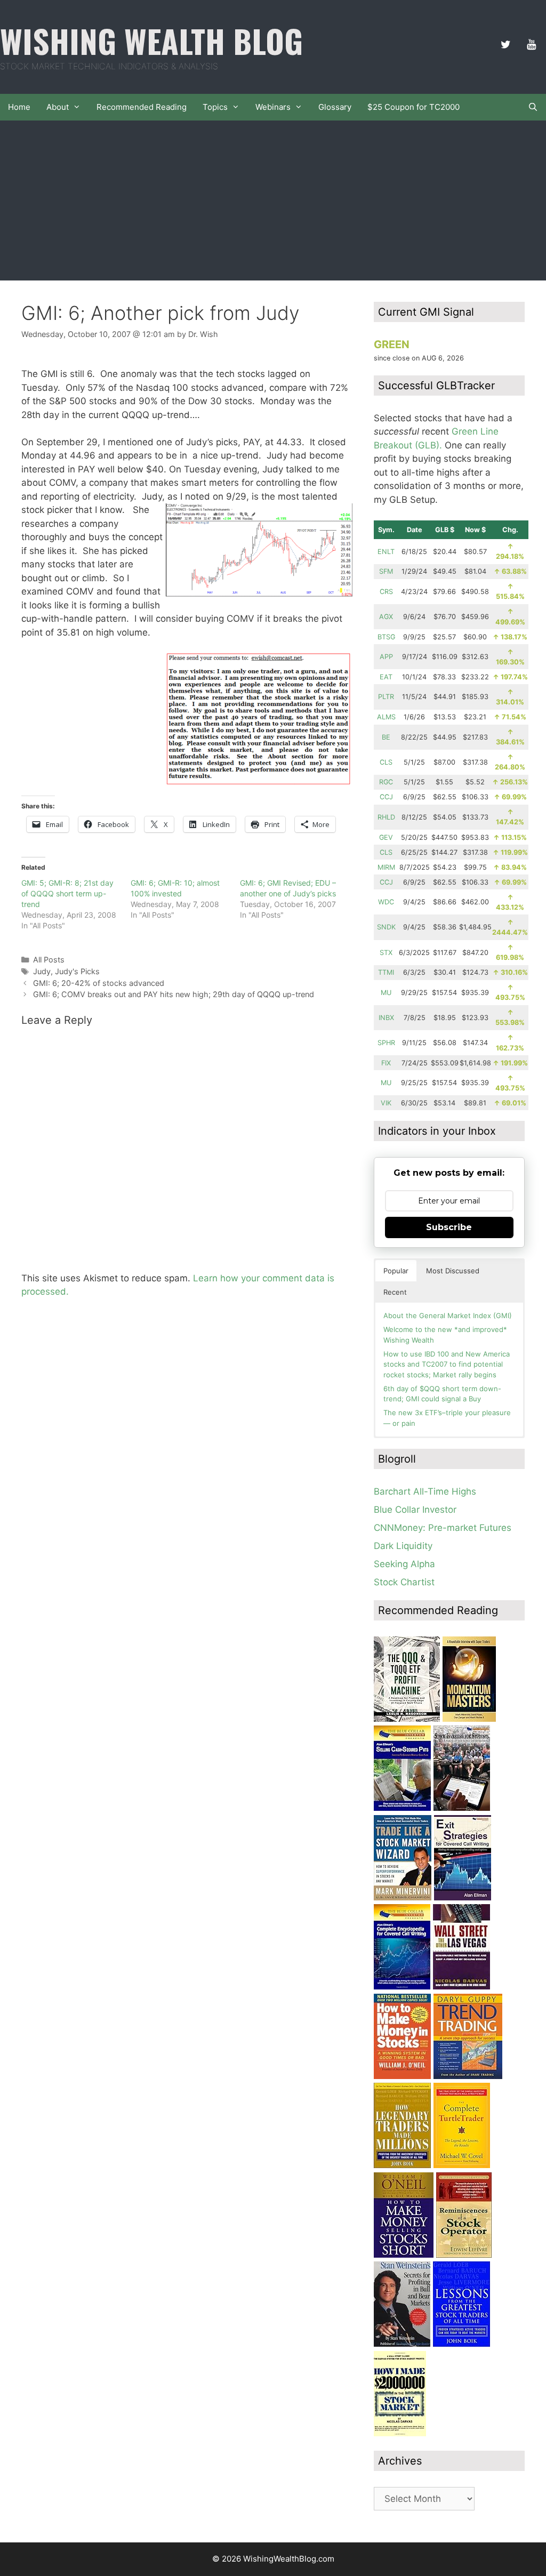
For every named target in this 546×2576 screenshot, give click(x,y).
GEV (386, 837)
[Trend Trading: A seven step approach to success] (468, 2076)
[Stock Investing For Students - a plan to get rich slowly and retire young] (462, 1808)
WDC (386, 902)
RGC (386, 782)
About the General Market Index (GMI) (448, 1315)
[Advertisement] (273, 200)
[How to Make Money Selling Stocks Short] (404, 2254)
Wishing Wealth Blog (151, 40)
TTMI (386, 972)
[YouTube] (531, 45)
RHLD (386, 817)
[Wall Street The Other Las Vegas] (461, 1986)
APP (386, 657)
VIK (386, 1103)
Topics (215, 107)
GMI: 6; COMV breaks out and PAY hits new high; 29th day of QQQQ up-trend (174, 994)
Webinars (273, 107)
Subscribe (449, 1227)
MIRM (386, 867)
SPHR (386, 1043)
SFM (386, 571)
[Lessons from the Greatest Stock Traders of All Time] (461, 2344)
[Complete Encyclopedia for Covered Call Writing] (402, 1986)
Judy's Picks (77, 971)
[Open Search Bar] (533, 107)
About (58, 107)
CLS (386, 762)
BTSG (386, 637)
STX (386, 953)
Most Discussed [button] (453, 1271)
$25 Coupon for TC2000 (413, 107)
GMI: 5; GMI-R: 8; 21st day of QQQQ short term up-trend (67, 893)
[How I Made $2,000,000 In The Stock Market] (400, 2433)
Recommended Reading (142, 107)
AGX (386, 617)
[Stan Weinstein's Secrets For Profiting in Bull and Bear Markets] (402, 2344)
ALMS (386, 717)
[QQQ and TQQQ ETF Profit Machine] (407, 1719)
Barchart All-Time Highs (425, 1491)
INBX (386, 1018)
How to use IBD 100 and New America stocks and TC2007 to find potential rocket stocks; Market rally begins (447, 1364)
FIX (386, 1063)
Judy (42, 971)
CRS (386, 592)
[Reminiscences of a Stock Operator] (464, 2254)
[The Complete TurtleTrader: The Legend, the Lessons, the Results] (462, 2165)
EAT (386, 677)
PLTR (386, 697)
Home (19, 107)
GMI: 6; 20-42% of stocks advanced (99, 983)
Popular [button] (396, 1271)
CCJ (386, 797)
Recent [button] (395, 1292)
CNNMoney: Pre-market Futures (443, 1528)
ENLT (386, 552)
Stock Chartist (404, 1582)
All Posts (49, 960)
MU (386, 993)
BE (386, 737)
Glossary (335, 107)
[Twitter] (505, 45)
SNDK (386, 927)
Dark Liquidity (403, 1546)
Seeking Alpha (404, 1564)
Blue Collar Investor (415, 1510)
